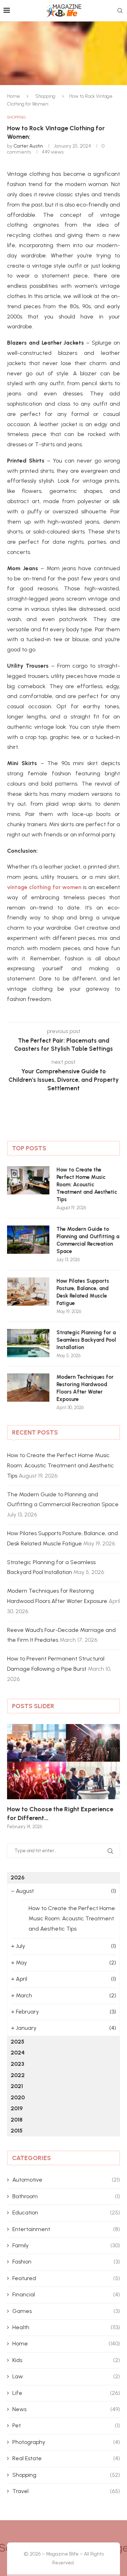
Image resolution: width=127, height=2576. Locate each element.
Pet (66, 2425)
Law (66, 2376)
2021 (17, 2086)
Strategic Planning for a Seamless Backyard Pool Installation (86, 1340)
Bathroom (66, 2196)
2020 (18, 2097)
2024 (18, 2053)
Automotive (66, 2180)
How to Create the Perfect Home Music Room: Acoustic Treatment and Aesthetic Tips (87, 1185)
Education (66, 2213)
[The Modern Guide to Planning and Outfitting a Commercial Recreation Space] (28, 1240)
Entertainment (66, 2229)
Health (66, 2327)
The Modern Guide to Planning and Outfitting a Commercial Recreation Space (88, 1240)
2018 (17, 2120)
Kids (66, 2360)
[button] (17, 1776)
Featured (66, 2278)
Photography (66, 2442)
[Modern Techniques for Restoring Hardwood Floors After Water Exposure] (28, 1388)
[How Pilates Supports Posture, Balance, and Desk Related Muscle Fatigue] (28, 1292)
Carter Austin (28, 146)
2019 (17, 2108)
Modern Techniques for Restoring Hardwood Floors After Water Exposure (85, 1388)
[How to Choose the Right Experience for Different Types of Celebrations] (64, 1762)
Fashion (66, 2262)
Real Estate (66, 2458)
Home (14, 96)
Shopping (45, 96)
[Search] (120, 11)
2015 (17, 2131)
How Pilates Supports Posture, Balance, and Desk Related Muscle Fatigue (83, 1292)
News (66, 2409)
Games (66, 2311)
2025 (17, 2042)
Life (66, 2393)
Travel (66, 2491)
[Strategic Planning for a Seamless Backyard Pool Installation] (28, 1343)
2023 (17, 2064)
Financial (66, 2294)
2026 (17, 1877)
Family (66, 2245)
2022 (18, 2075)
